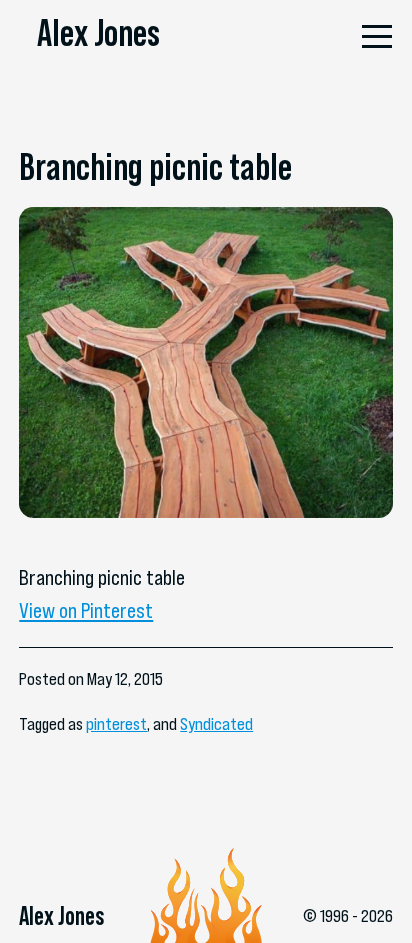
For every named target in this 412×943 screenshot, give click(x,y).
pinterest (116, 724)
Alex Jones (98, 32)
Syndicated (216, 724)
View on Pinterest (86, 610)
